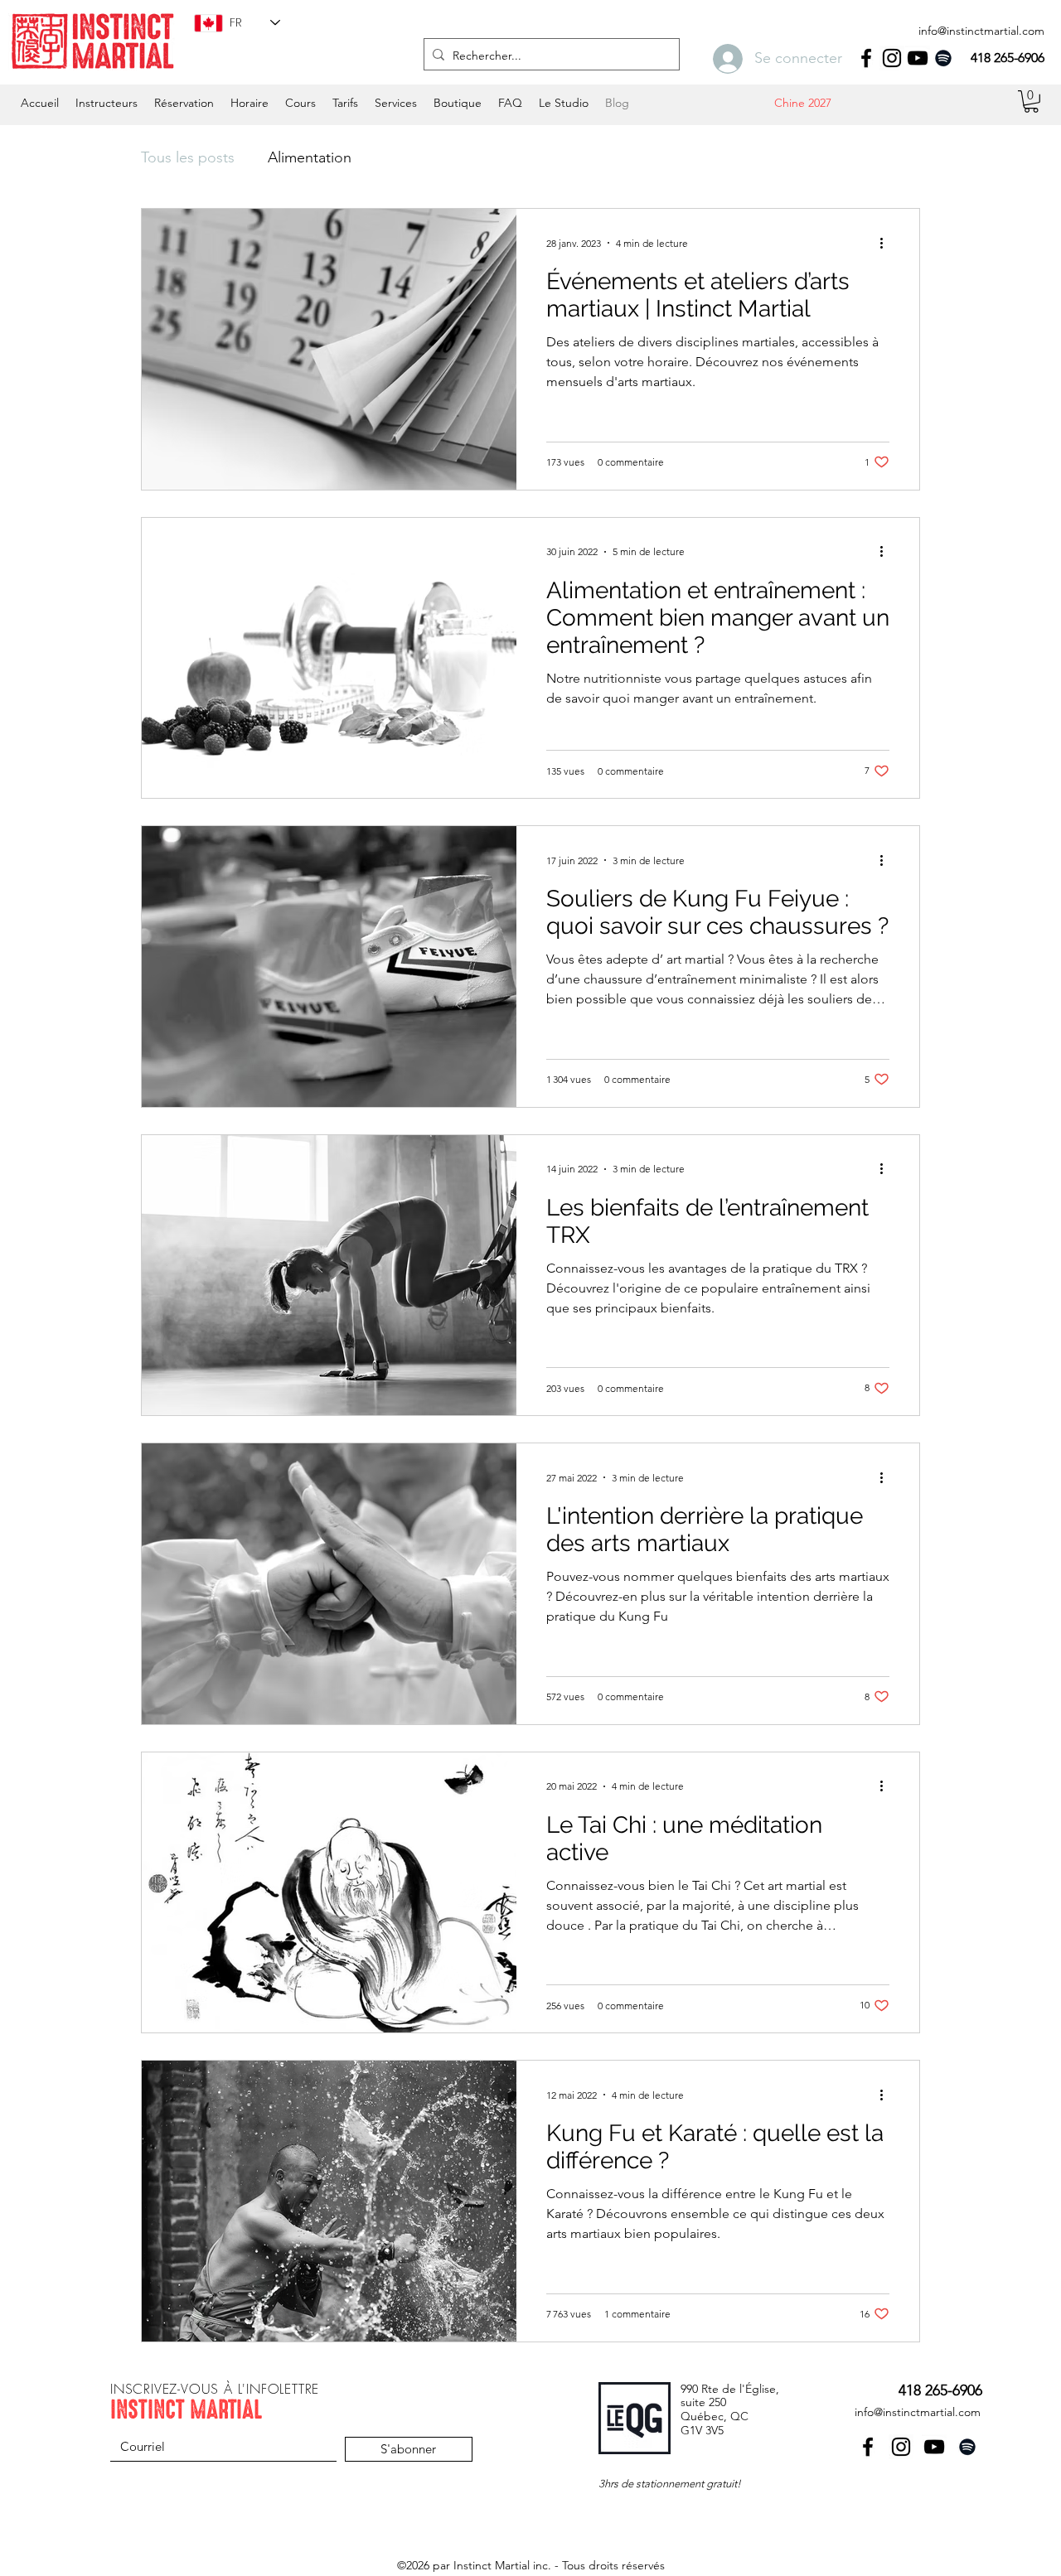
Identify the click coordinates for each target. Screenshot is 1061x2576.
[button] (250, 103)
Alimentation (310, 157)
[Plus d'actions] (887, 243)
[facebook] (866, 58)
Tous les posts (188, 157)
